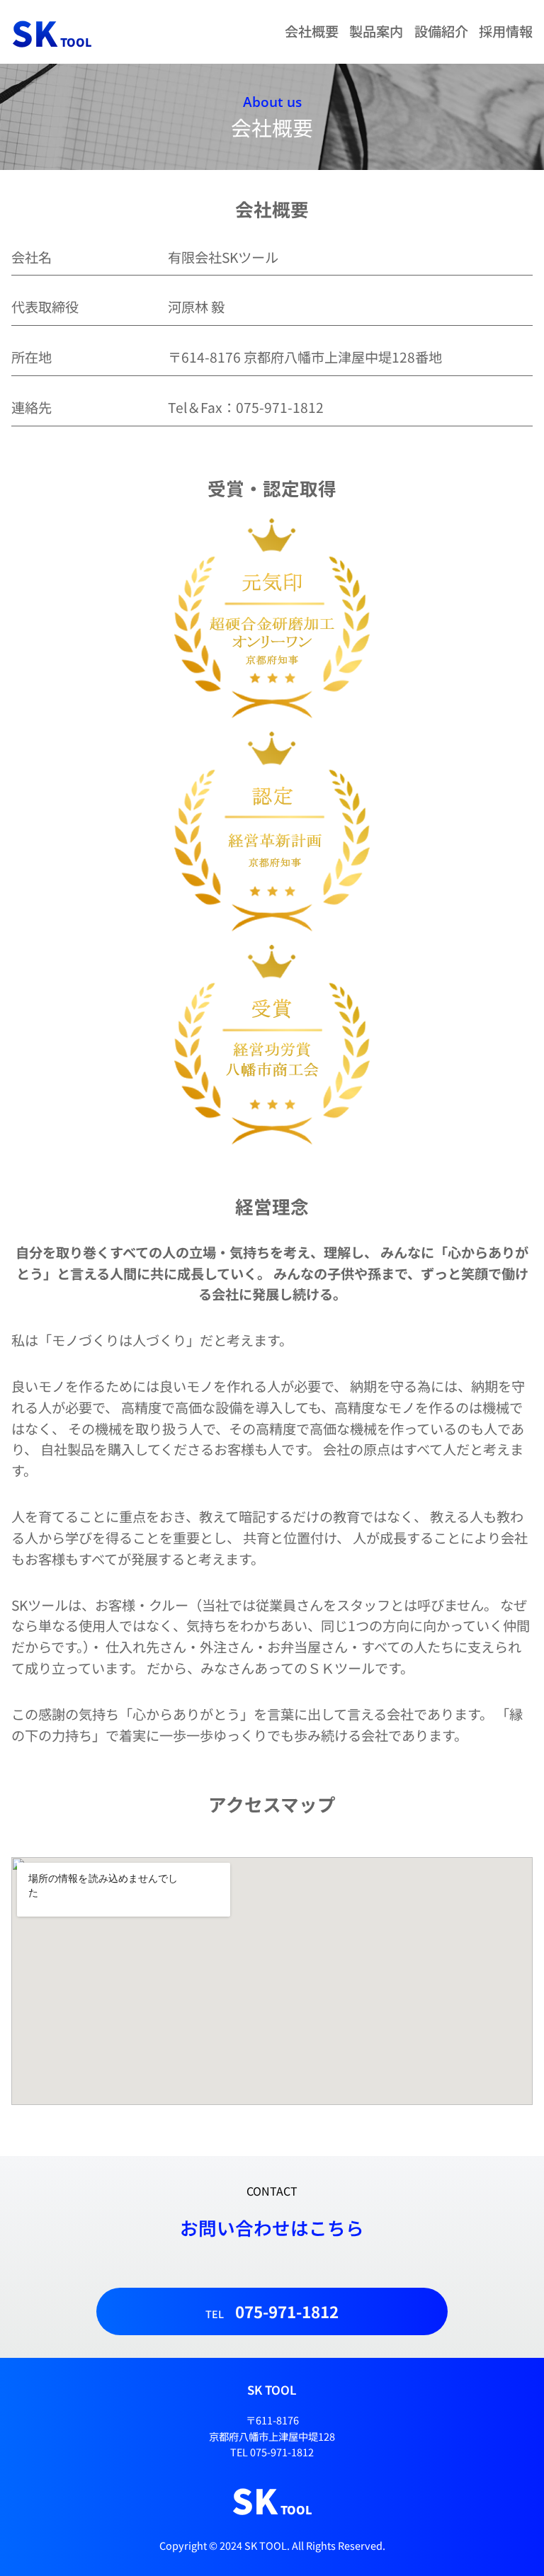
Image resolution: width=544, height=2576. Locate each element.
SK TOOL (272, 2390)
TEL (272, 2311)
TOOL (52, 42)
